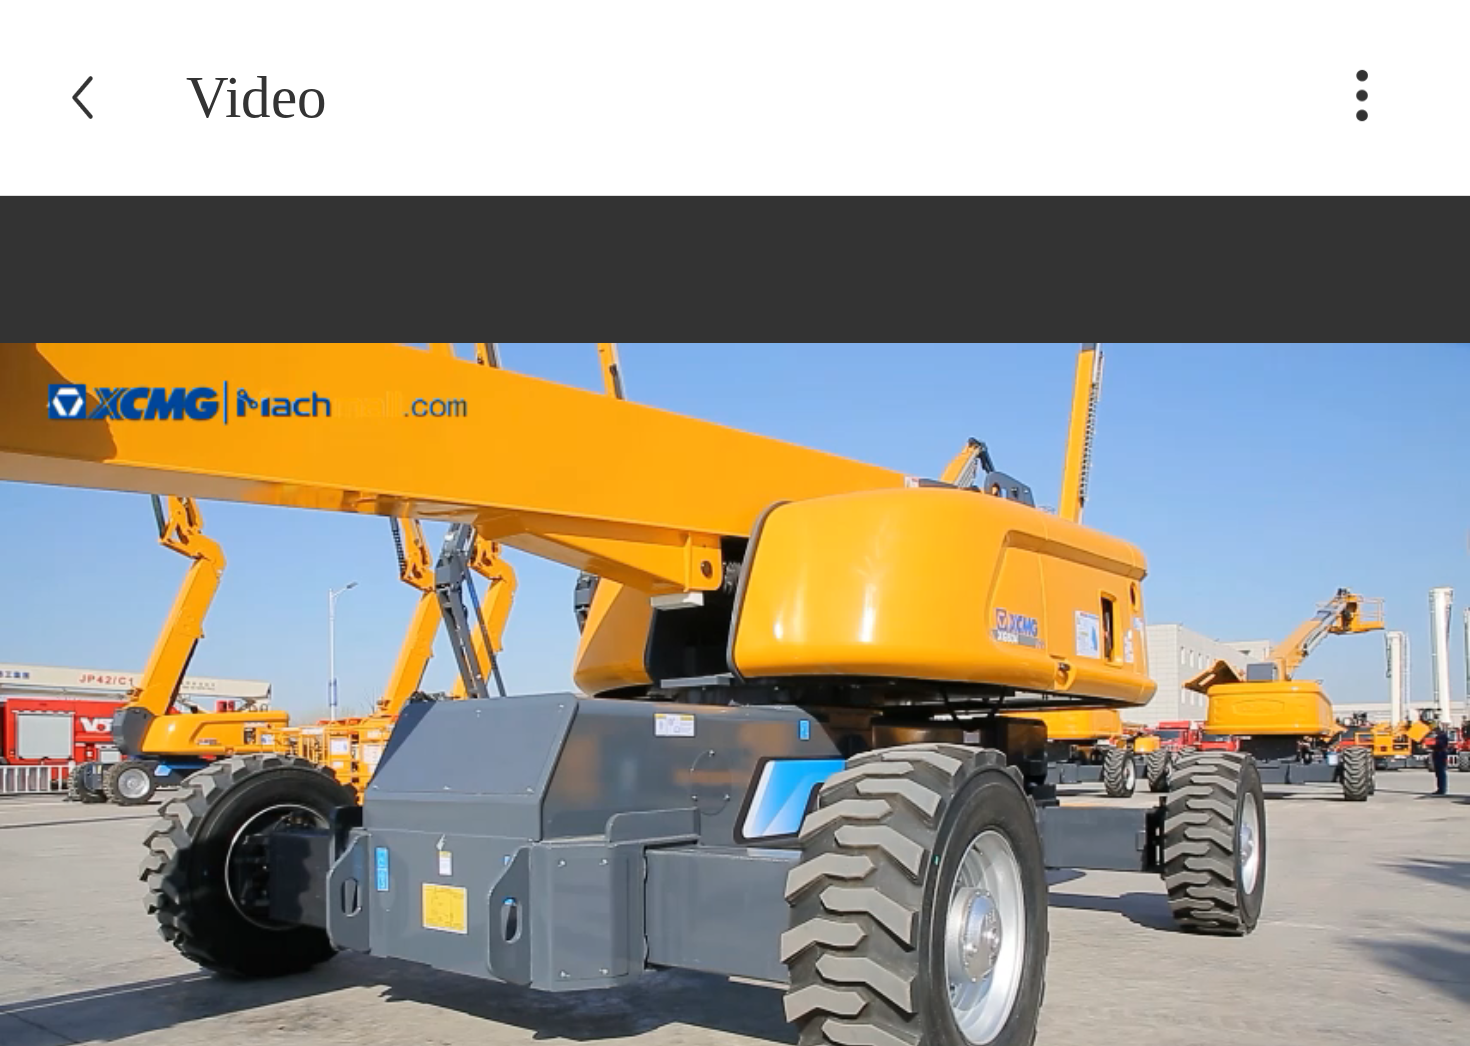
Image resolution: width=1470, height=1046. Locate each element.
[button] (1362, 130)
